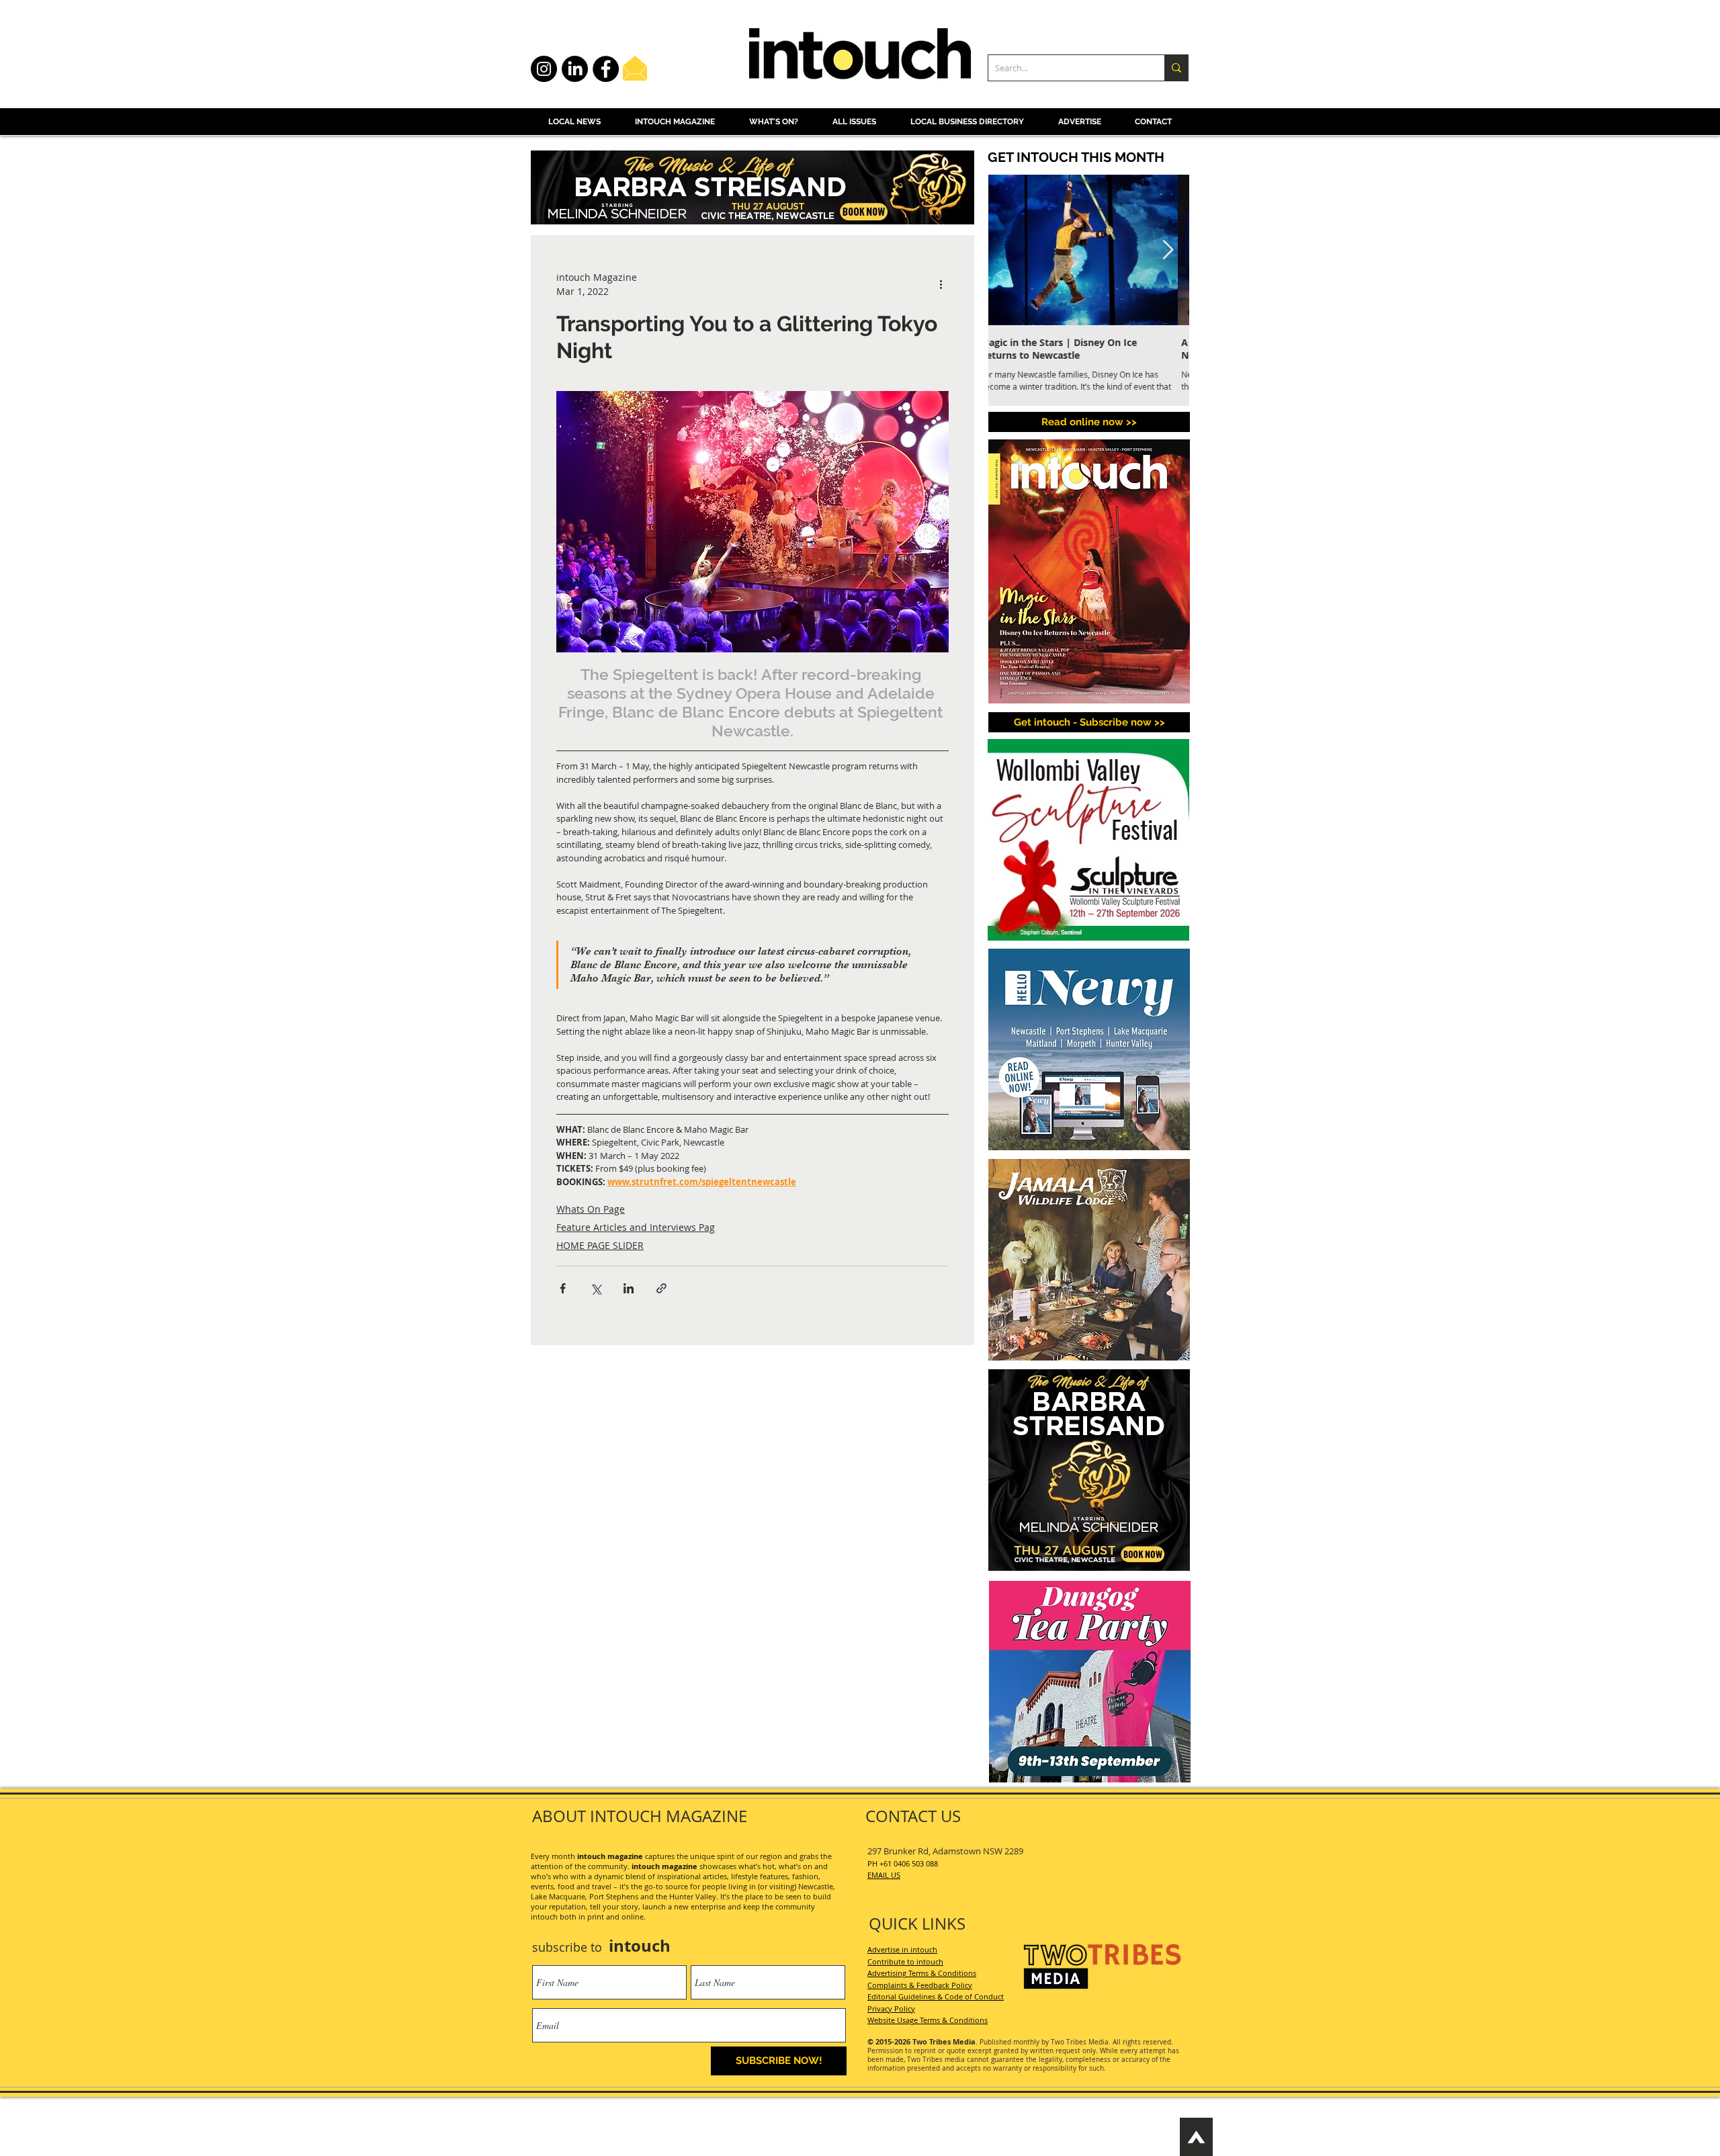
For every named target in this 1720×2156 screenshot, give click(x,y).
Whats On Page (591, 1209)
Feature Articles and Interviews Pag (636, 1227)
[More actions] (941, 284)
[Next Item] (1168, 250)
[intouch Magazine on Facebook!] (606, 69)
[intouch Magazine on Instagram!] (544, 69)
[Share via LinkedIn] (629, 1288)
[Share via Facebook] (563, 1288)
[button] (1089, 722)
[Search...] (1176, 68)
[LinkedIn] (575, 69)
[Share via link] (661, 1288)
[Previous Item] (1010, 250)
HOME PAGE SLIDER (600, 1245)
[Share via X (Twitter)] (596, 1288)
